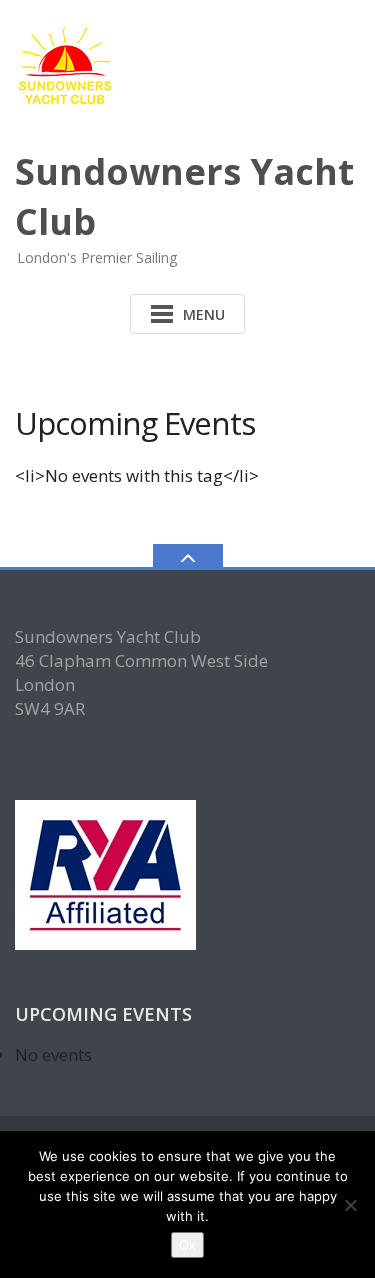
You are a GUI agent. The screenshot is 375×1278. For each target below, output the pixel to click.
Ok (187, 1245)
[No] (350, 1205)
